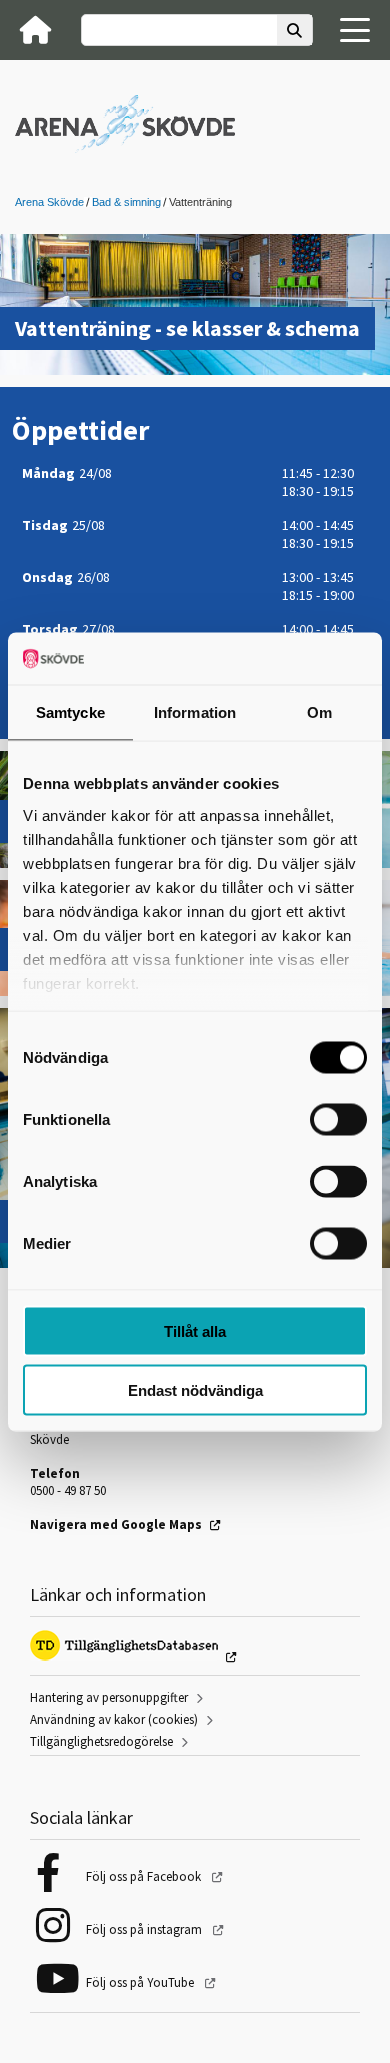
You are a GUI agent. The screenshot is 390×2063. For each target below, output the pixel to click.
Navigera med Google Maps (116, 1524)
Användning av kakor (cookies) (114, 1719)
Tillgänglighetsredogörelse (101, 1741)
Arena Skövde (49, 202)
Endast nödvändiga (195, 1389)
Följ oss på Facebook (145, 1876)
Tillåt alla (195, 1331)
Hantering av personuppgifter (109, 1697)
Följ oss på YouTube (141, 1982)
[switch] (338, 1120)
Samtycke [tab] (70, 712)
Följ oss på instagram (145, 1929)
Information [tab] (195, 712)
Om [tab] (319, 712)
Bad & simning (126, 202)
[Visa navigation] (355, 30)
